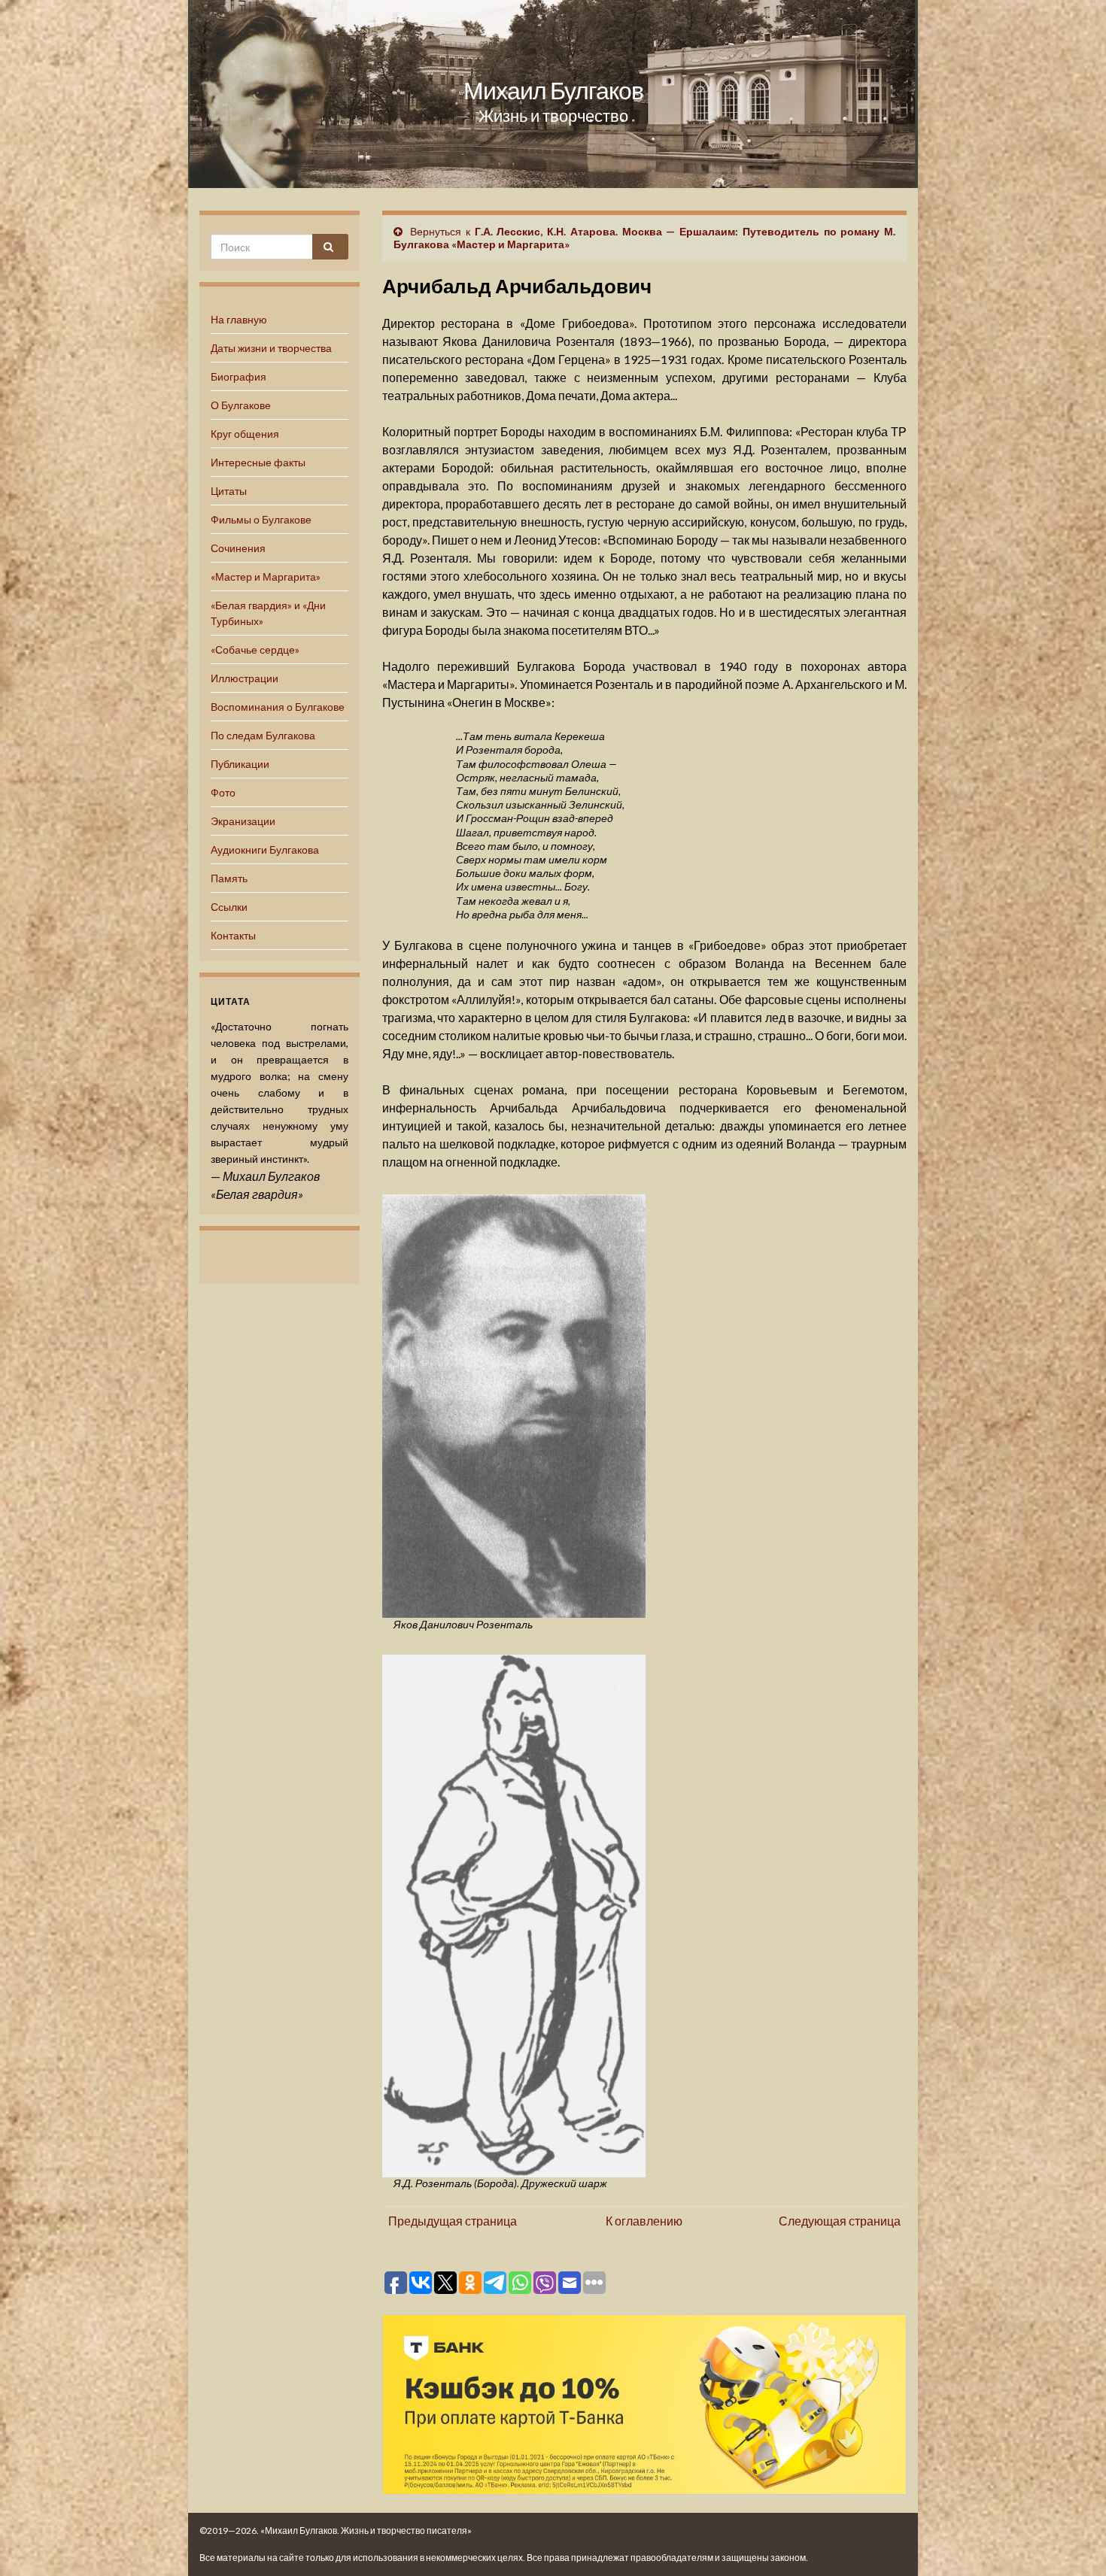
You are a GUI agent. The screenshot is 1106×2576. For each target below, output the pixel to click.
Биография (239, 376)
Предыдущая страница (453, 2221)
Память (229, 878)
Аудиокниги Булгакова (265, 850)
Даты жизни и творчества (271, 348)
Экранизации (243, 821)
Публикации (240, 764)
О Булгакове (241, 405)
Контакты (233, 935)
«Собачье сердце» (255, 649)
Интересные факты (258, 462)
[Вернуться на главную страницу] (553, 94)
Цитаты (229, 491)
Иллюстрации (245, 678)
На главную (239, 319)
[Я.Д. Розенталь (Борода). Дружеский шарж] (514, 1913)
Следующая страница (840, 2221)
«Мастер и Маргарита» (266, 576)
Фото (223, 792)
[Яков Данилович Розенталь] (514, 1404)
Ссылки (229, 907)
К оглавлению (644, 2221)
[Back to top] (1072, 2542)
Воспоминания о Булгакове (278, 707)
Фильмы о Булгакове (261, 519)
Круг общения (245, 434)
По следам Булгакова (263, 735)
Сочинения (238, 548)
